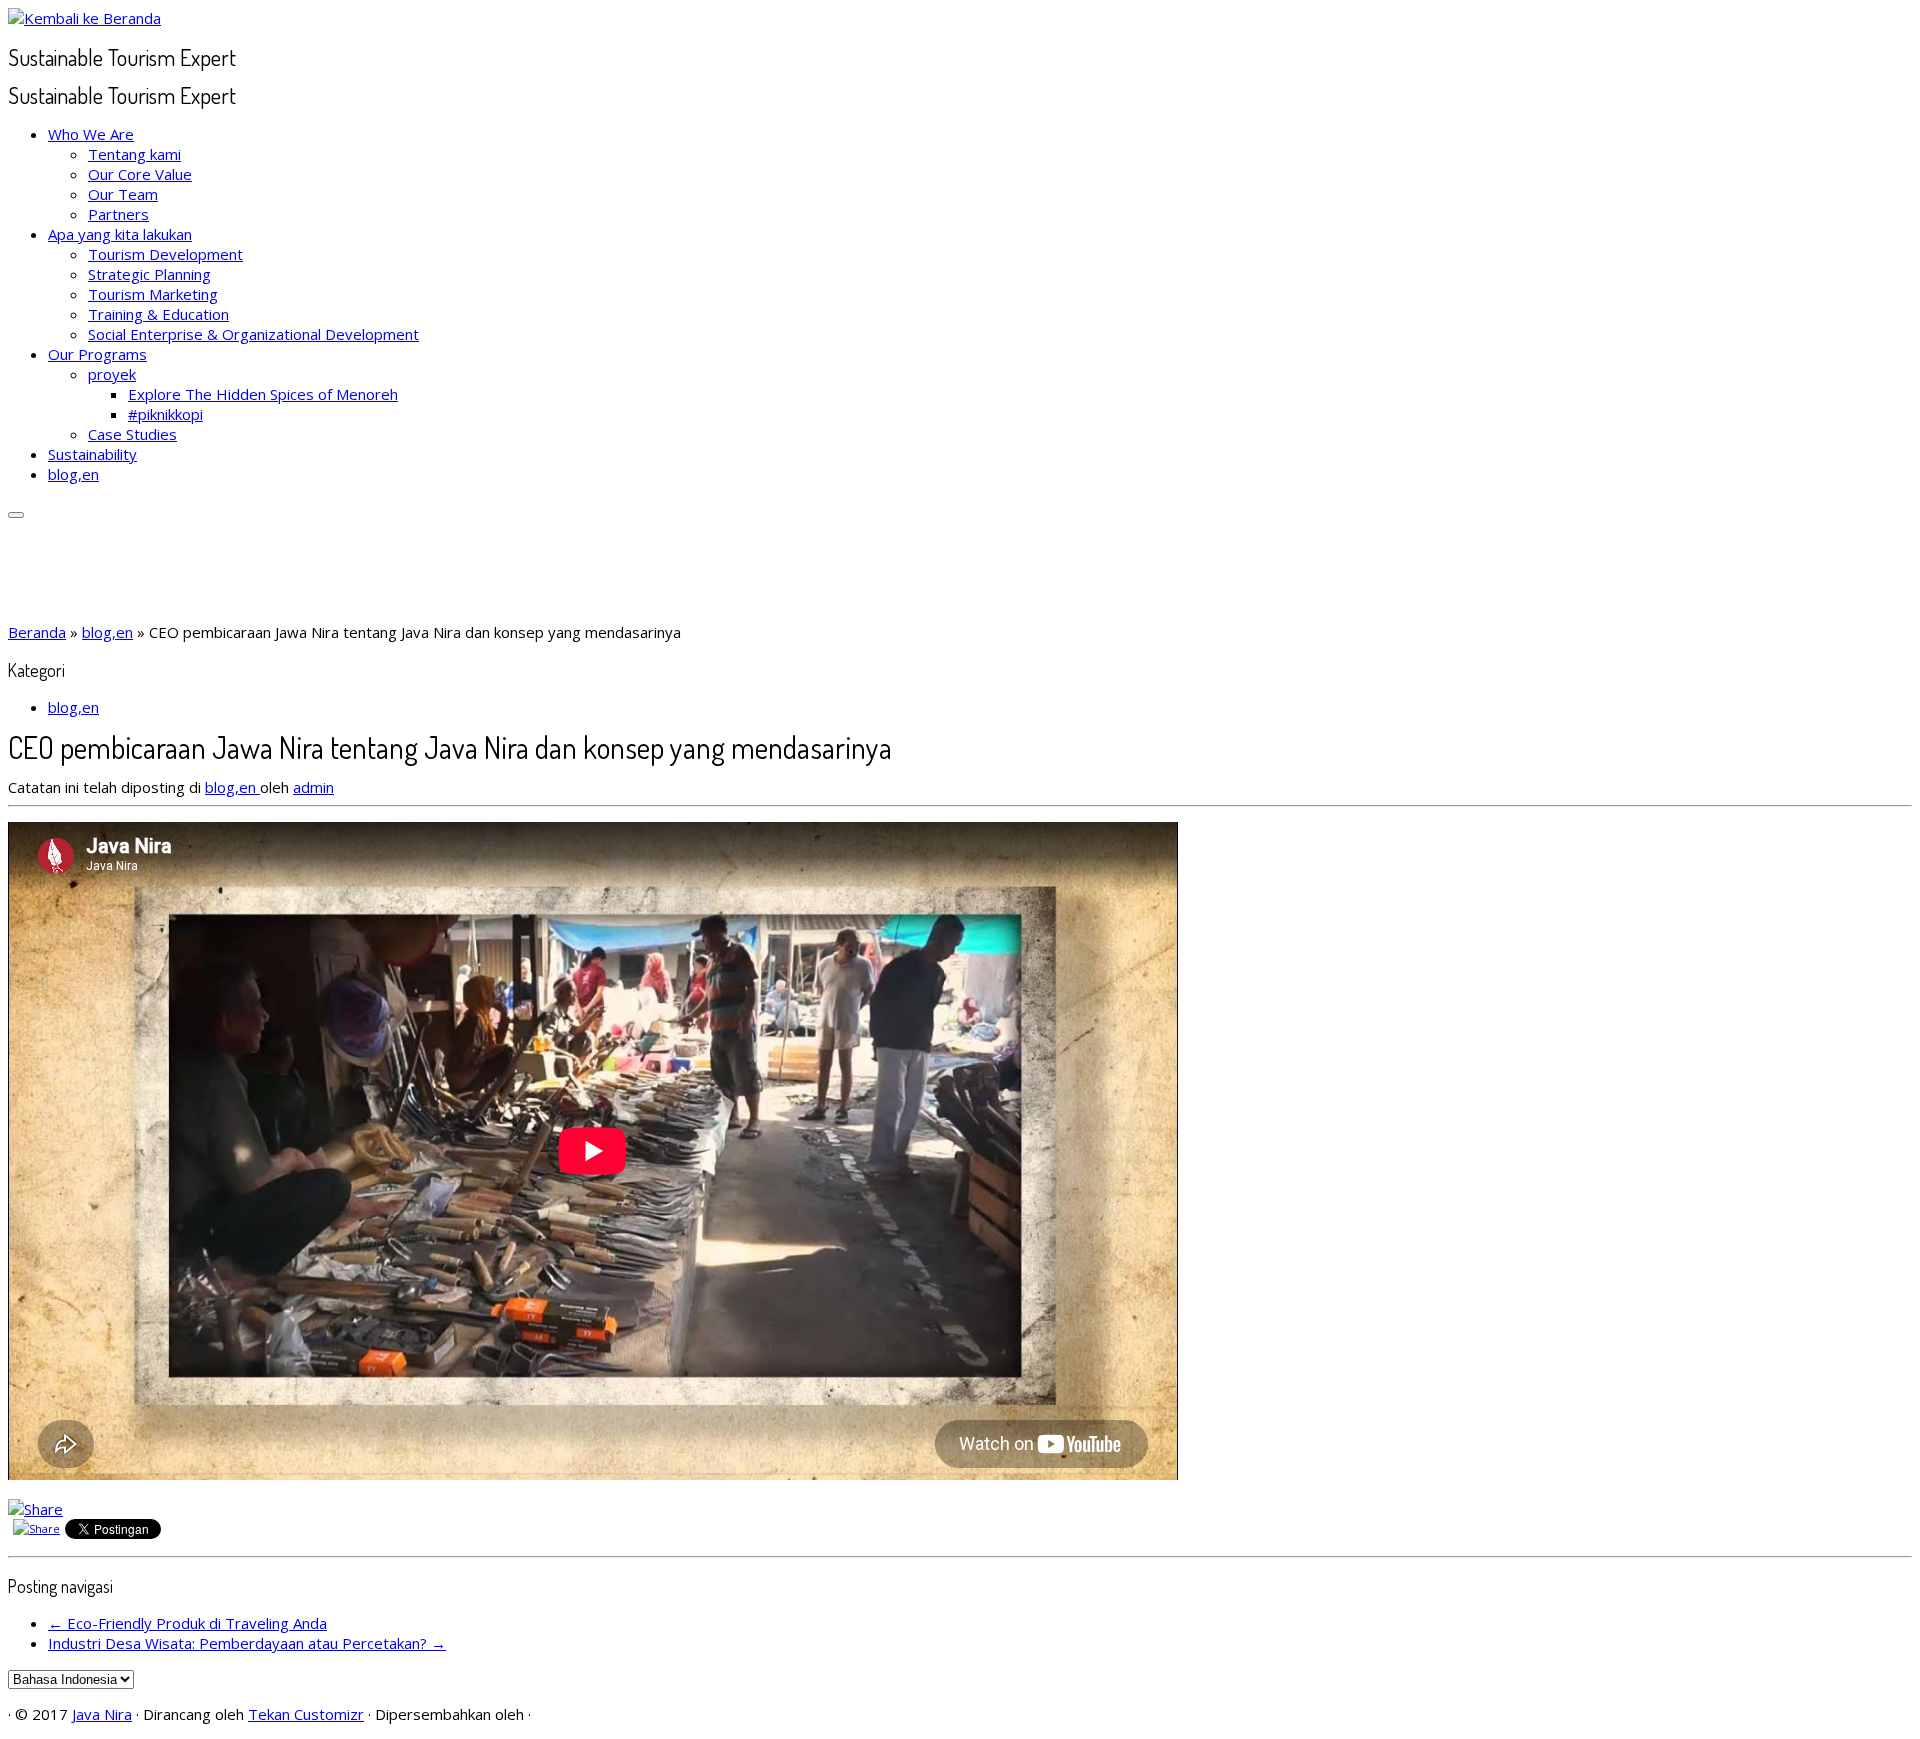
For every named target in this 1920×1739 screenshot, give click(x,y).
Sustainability (92, 454)
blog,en (73, 474)
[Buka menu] (16, 515)
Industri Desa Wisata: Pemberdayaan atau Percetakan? (247, 1643)
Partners (118, 214)
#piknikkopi (165, 414)
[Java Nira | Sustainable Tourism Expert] (84, 18)
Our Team (123, 194)
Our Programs (97, 354)
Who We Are (91, 134)
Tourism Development (165, 254)
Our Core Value (140, 174)
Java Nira (102, 1714)
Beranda (37, 632)
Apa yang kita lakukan (120, 234)
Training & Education (158, 314)
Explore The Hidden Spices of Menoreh (263, 394)
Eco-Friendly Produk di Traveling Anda (187, 1623)
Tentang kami (134, 154)
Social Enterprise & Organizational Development (253, 334)
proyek (112, 374)
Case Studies (132, 434)
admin (313, 787)
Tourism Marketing (153, 294)
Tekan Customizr (306, 1714)
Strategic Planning (149, 274)
